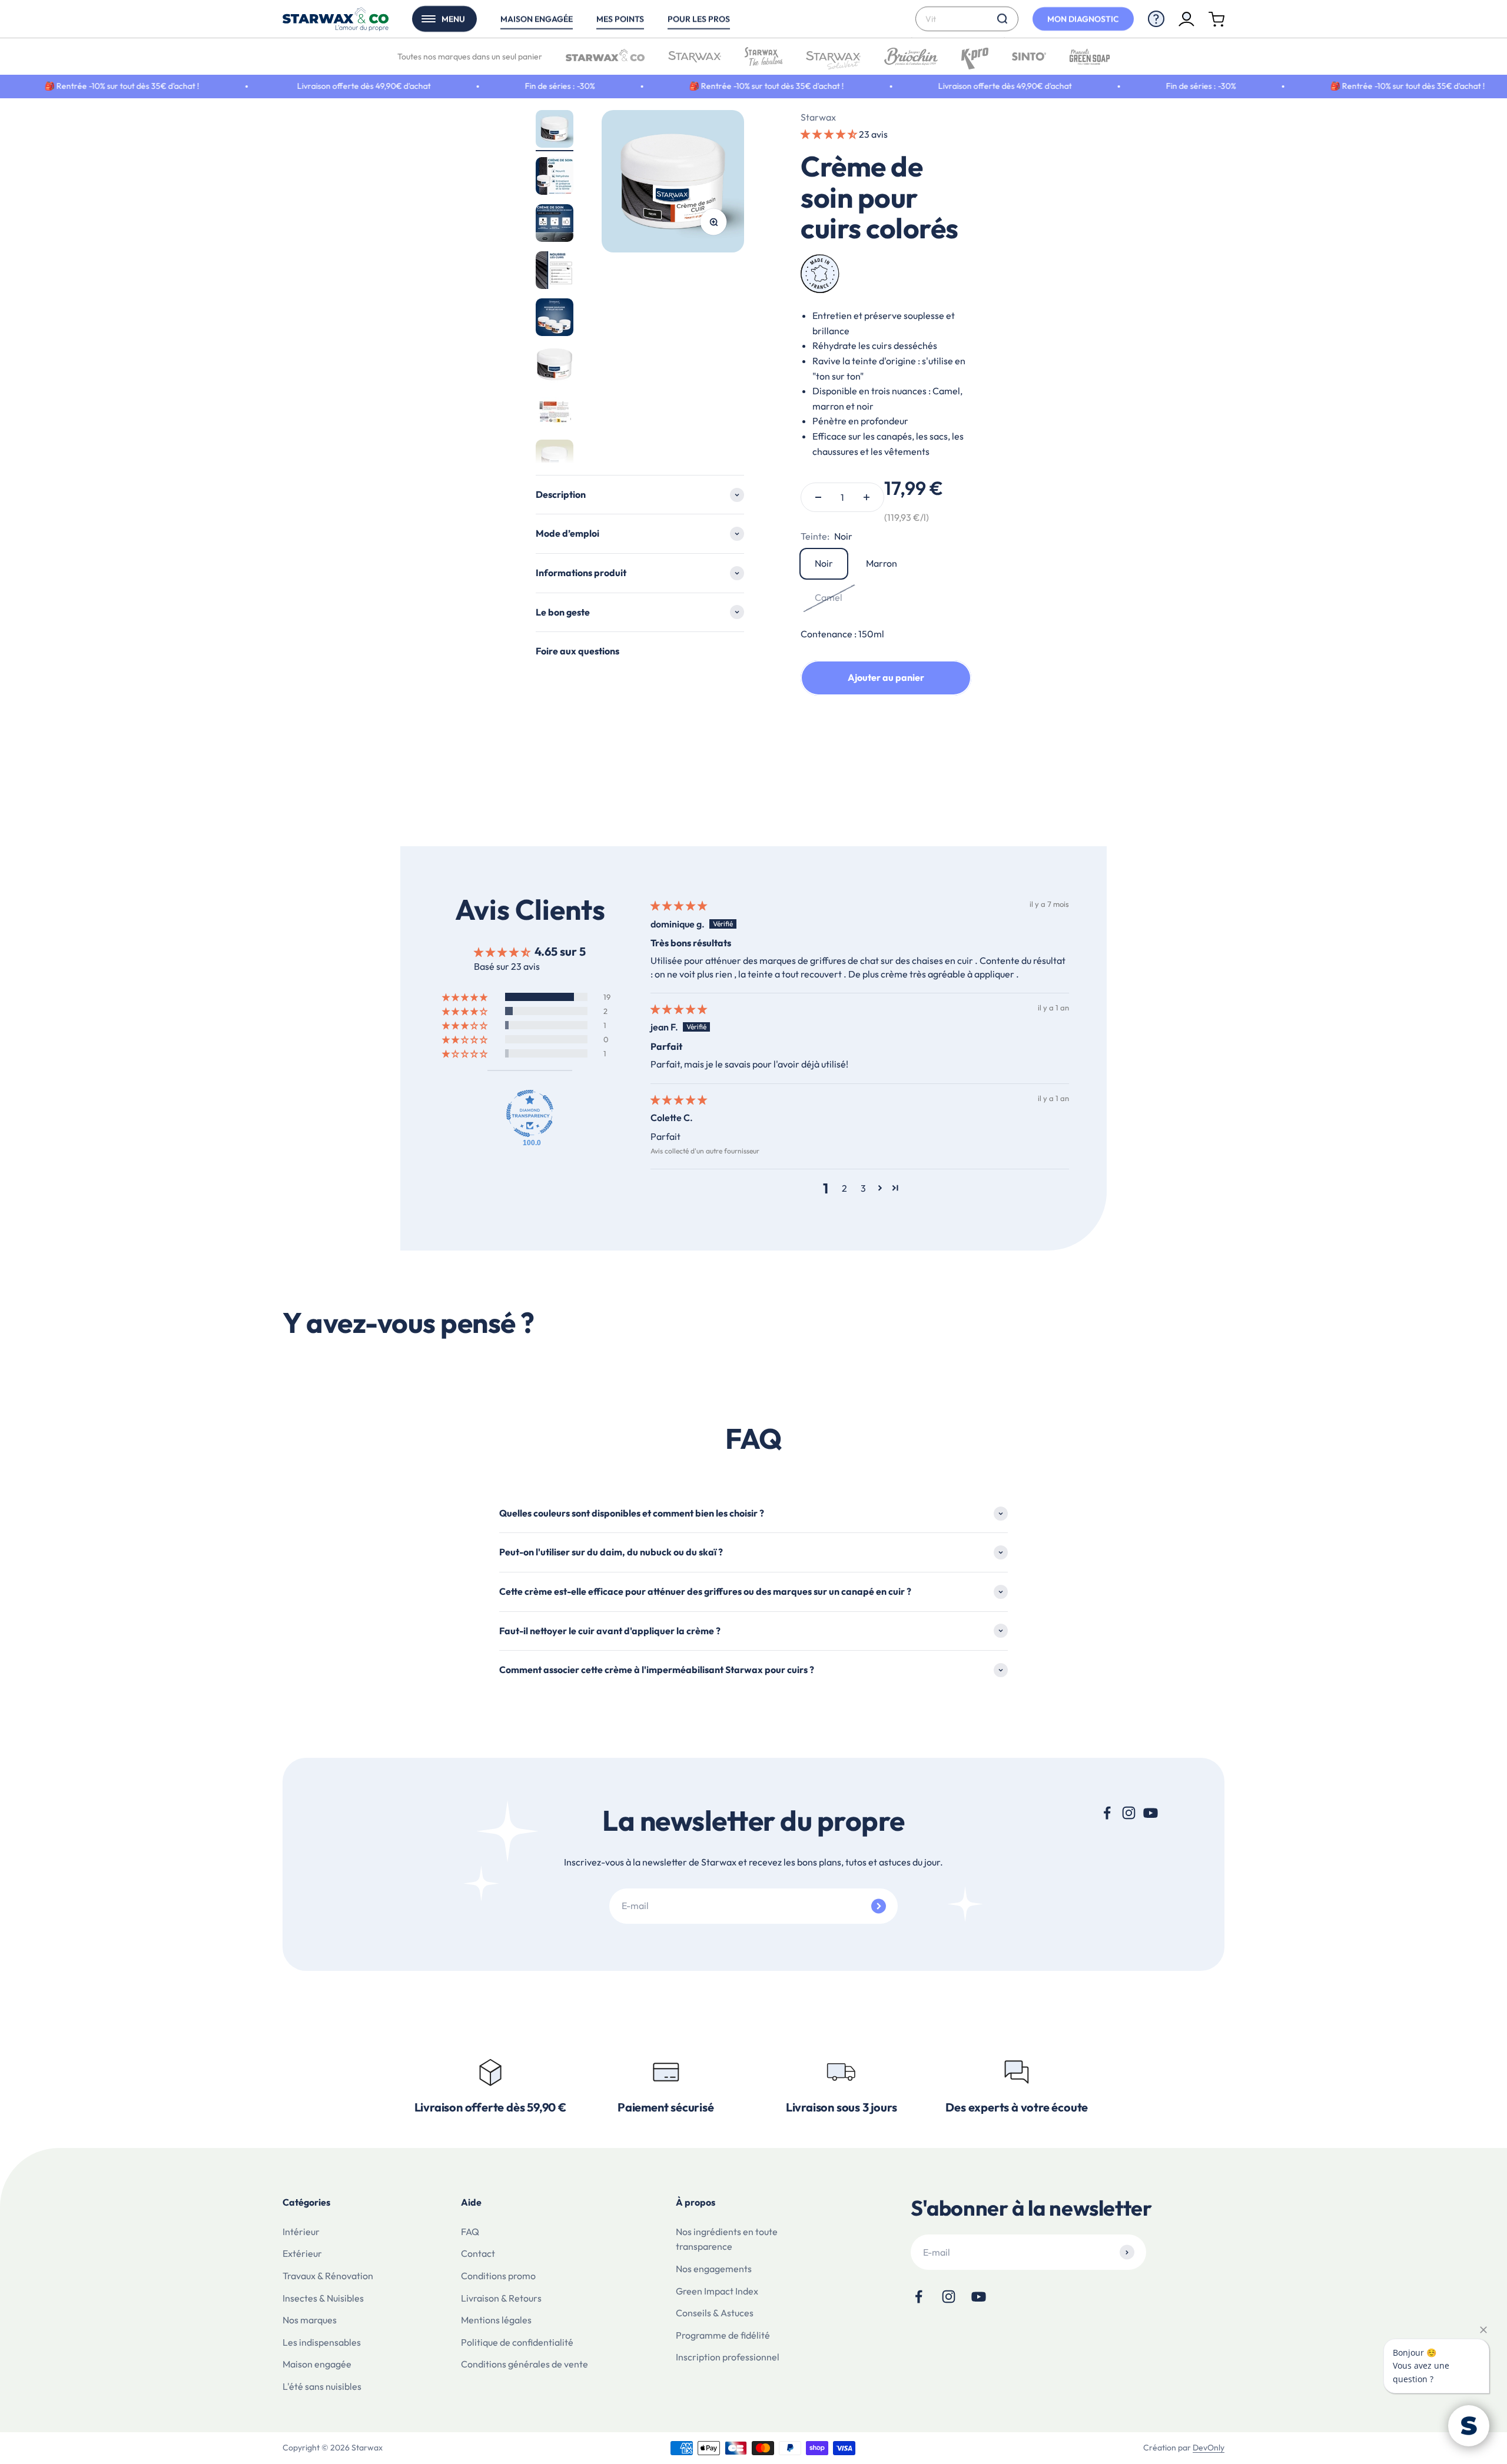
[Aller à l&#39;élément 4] (555, 272)
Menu (453, 19)
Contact (478, 2253)
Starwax (818, 117)
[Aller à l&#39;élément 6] (555, 366)
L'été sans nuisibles (322, 2386)
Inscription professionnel (728, 2357)
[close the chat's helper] (1483, 2330)
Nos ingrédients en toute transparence (727, 2239)
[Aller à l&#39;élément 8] (555, 460)
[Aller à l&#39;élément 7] (555, 413)
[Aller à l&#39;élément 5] (555, 319)
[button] (830, 134)
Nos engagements (714, 2269)
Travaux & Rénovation (328, 2276)
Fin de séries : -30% (456, 86)
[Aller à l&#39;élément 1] (555, 131)
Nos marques (310, 2320)
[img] (679, 906)
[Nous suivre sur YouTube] (1151, 1813)
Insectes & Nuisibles (323, 2298)
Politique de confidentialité (517, 2342)
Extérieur (302, 2253)
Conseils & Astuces (715, 2313)
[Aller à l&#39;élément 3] (555, 225)
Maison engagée (537, 19)
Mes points (620, 19)
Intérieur (301, 2232)
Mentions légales (496, 2320)
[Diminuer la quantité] (818, 497)
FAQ (470, 2232)
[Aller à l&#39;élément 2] (555, 178)
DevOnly (1209, 2448)
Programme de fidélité (723, 2335)
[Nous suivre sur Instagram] (1129, 1813)
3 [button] (863, 1188)
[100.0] (530, 1113)
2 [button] (844, 1188)
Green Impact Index (717, 2291)
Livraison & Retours (501, 2298)
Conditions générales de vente (525, 2364)
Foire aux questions (577, 651)
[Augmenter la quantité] (867, 497)
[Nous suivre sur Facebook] (1107, 1813)
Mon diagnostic (1083, 19)
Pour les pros (699, 19)
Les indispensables (322, 2342)
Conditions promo (498, 2276)
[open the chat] (1469, 2426)
